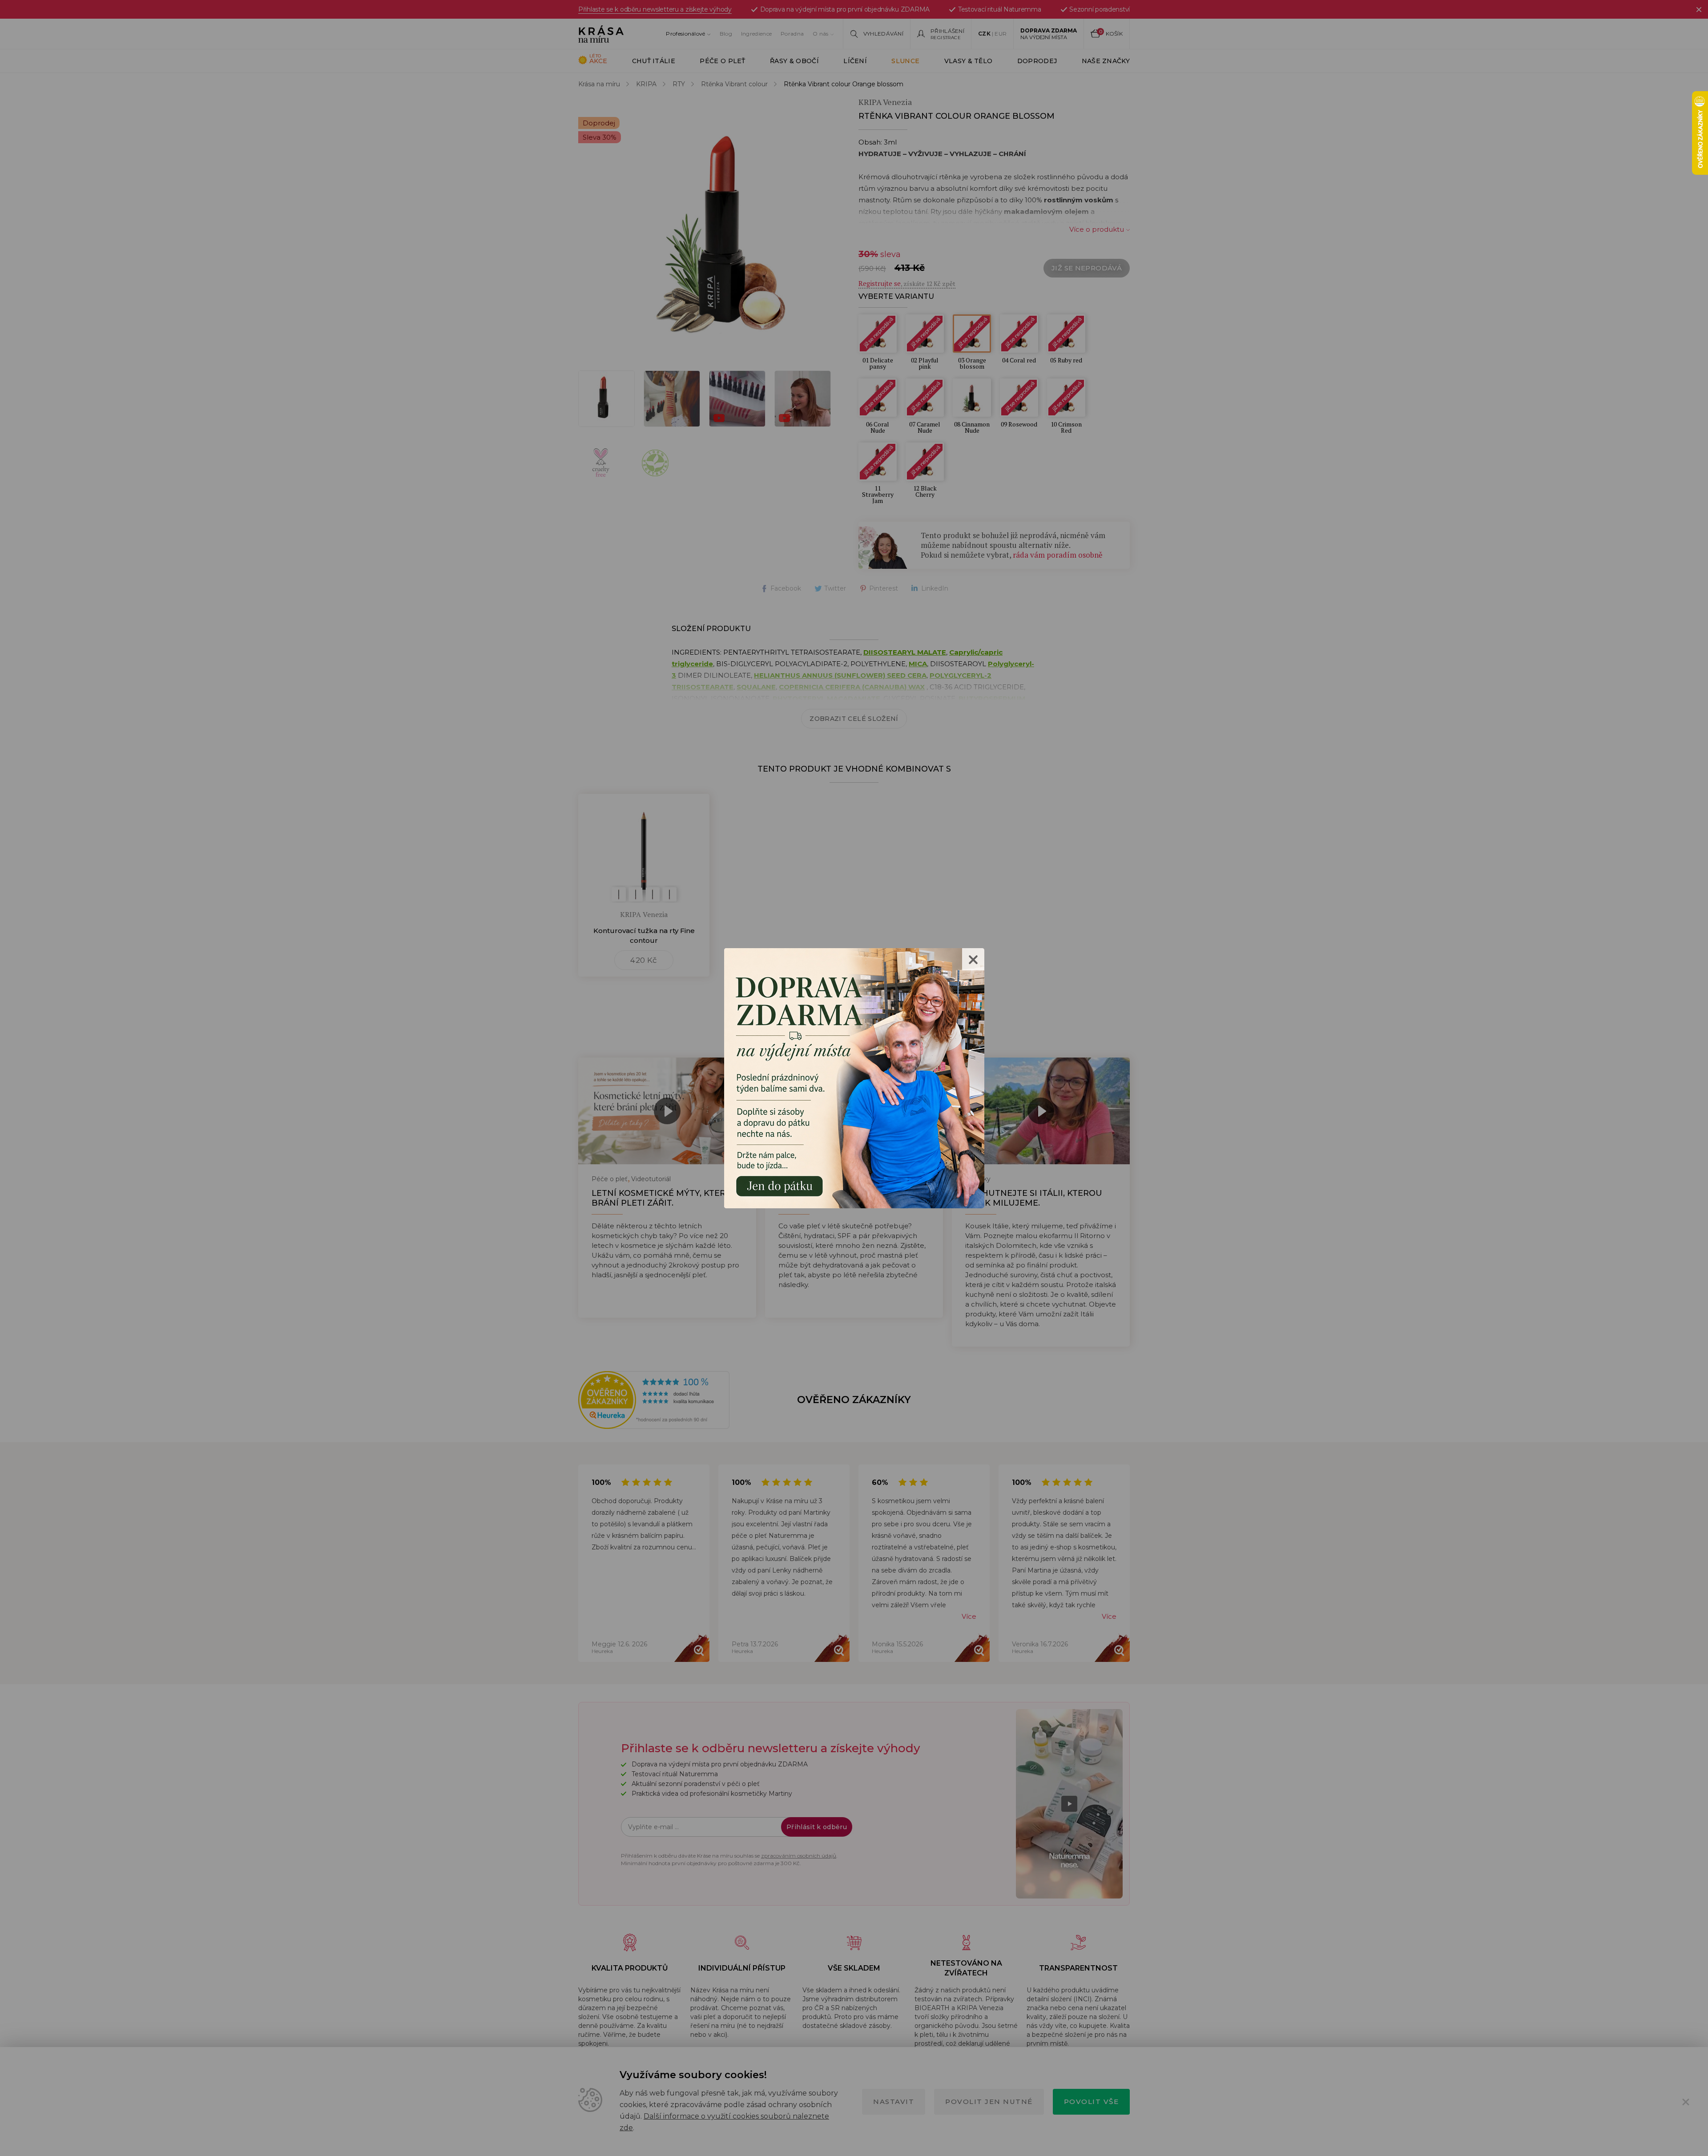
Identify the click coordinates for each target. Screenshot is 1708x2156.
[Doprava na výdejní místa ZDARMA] (854, 1077)
